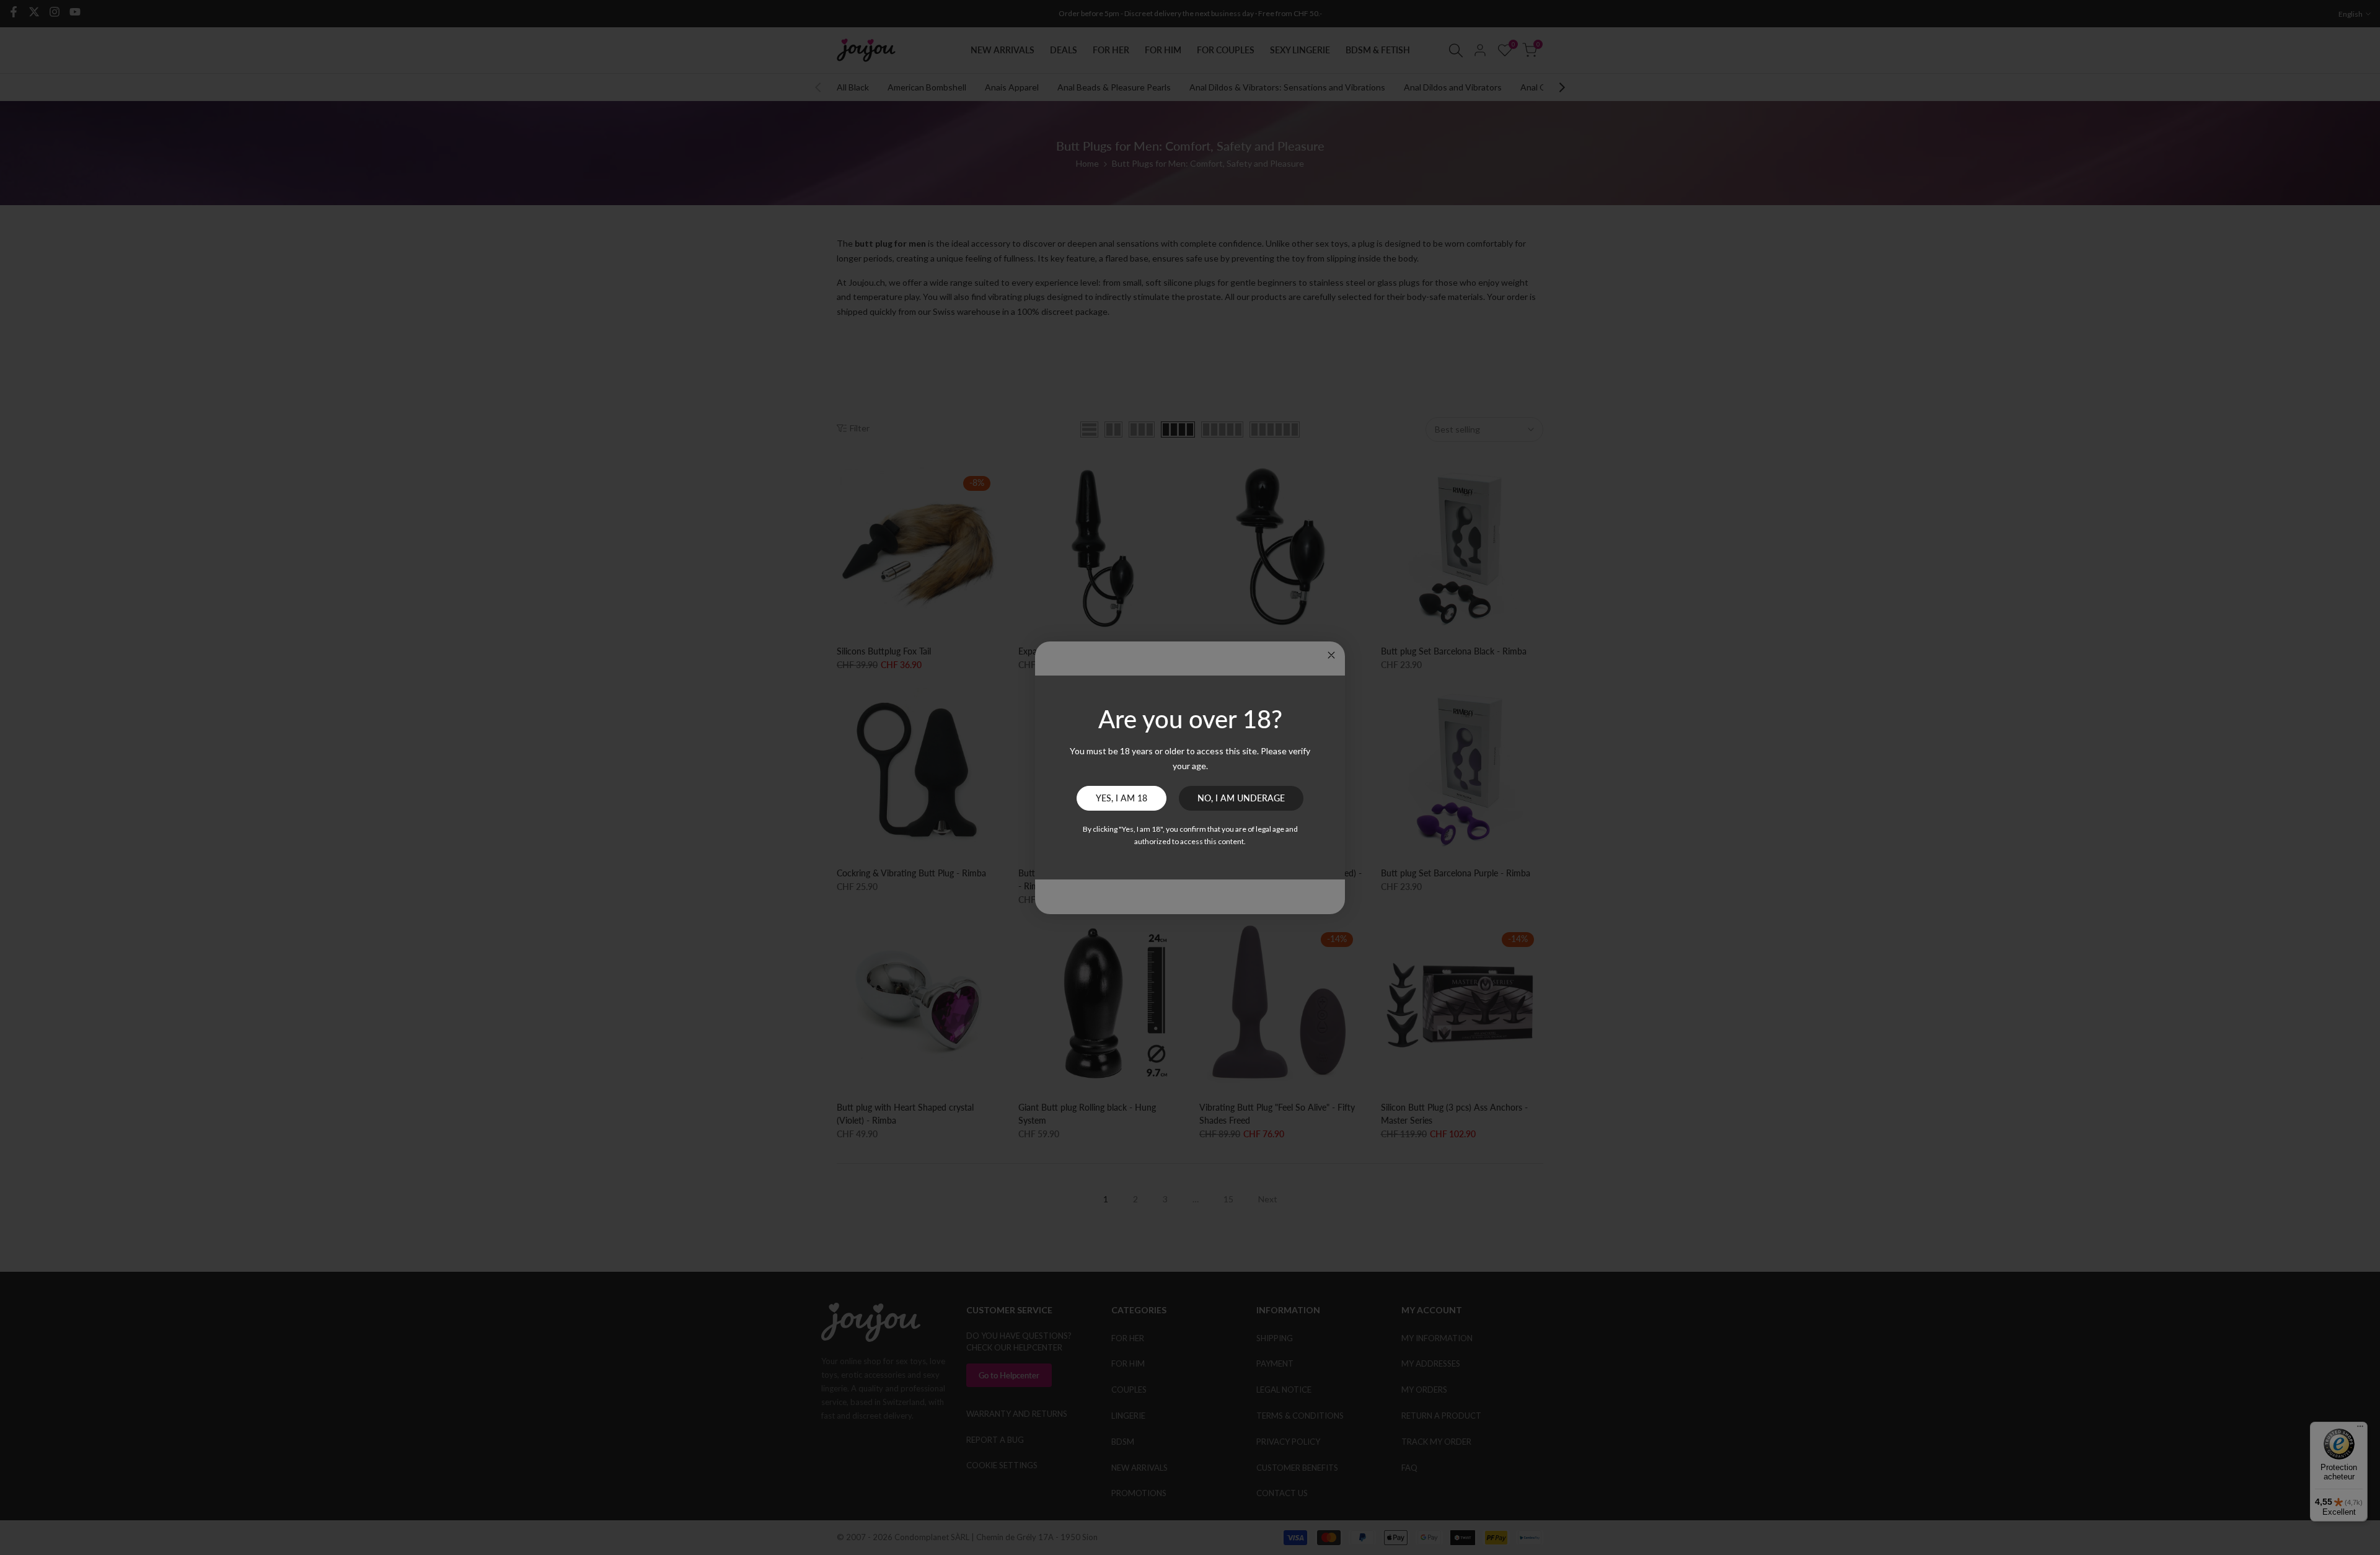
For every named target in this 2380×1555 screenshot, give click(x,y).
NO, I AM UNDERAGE (1241, 798)
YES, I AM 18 (1122, 798)
